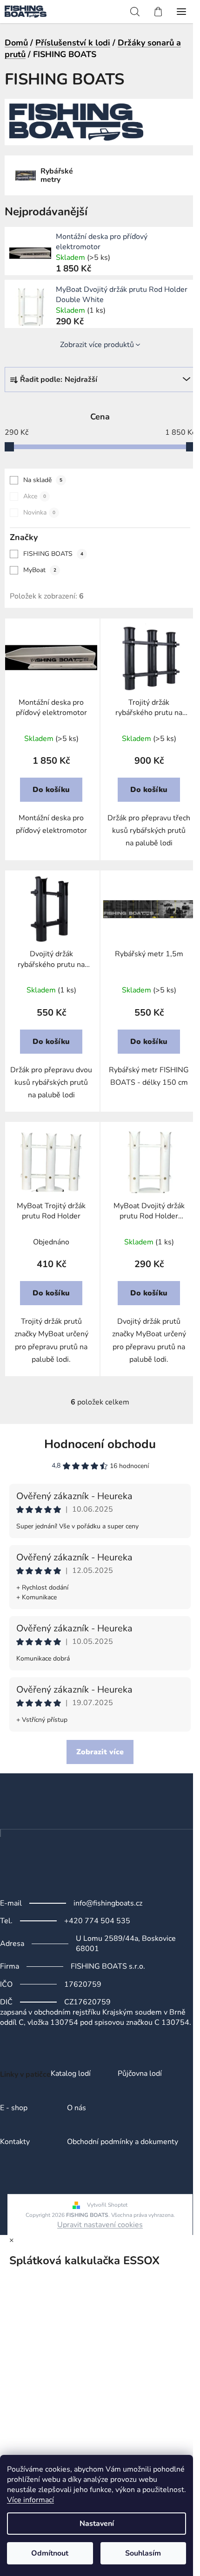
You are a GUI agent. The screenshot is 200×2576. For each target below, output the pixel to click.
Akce (35, 496)
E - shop (14, 2108)
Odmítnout (50, 2553)
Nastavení (97, 2524)
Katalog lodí (71, 2074)
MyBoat (40, 570)
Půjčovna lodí (140, 2074)
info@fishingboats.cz (108, 1903)
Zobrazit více (100, 1752)
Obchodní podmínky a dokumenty (123, 2142)
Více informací (30, 2500)
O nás (77, 2108)
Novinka (39, 512)
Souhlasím (143, 2553)
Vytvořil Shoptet (107, 2205)
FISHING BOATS (53, 554)
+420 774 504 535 (97, 1921)
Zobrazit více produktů (97, 345)
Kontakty (15, 2142)
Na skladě (43, 480)
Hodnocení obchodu (100, 1444)
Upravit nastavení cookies (100, 2225)
